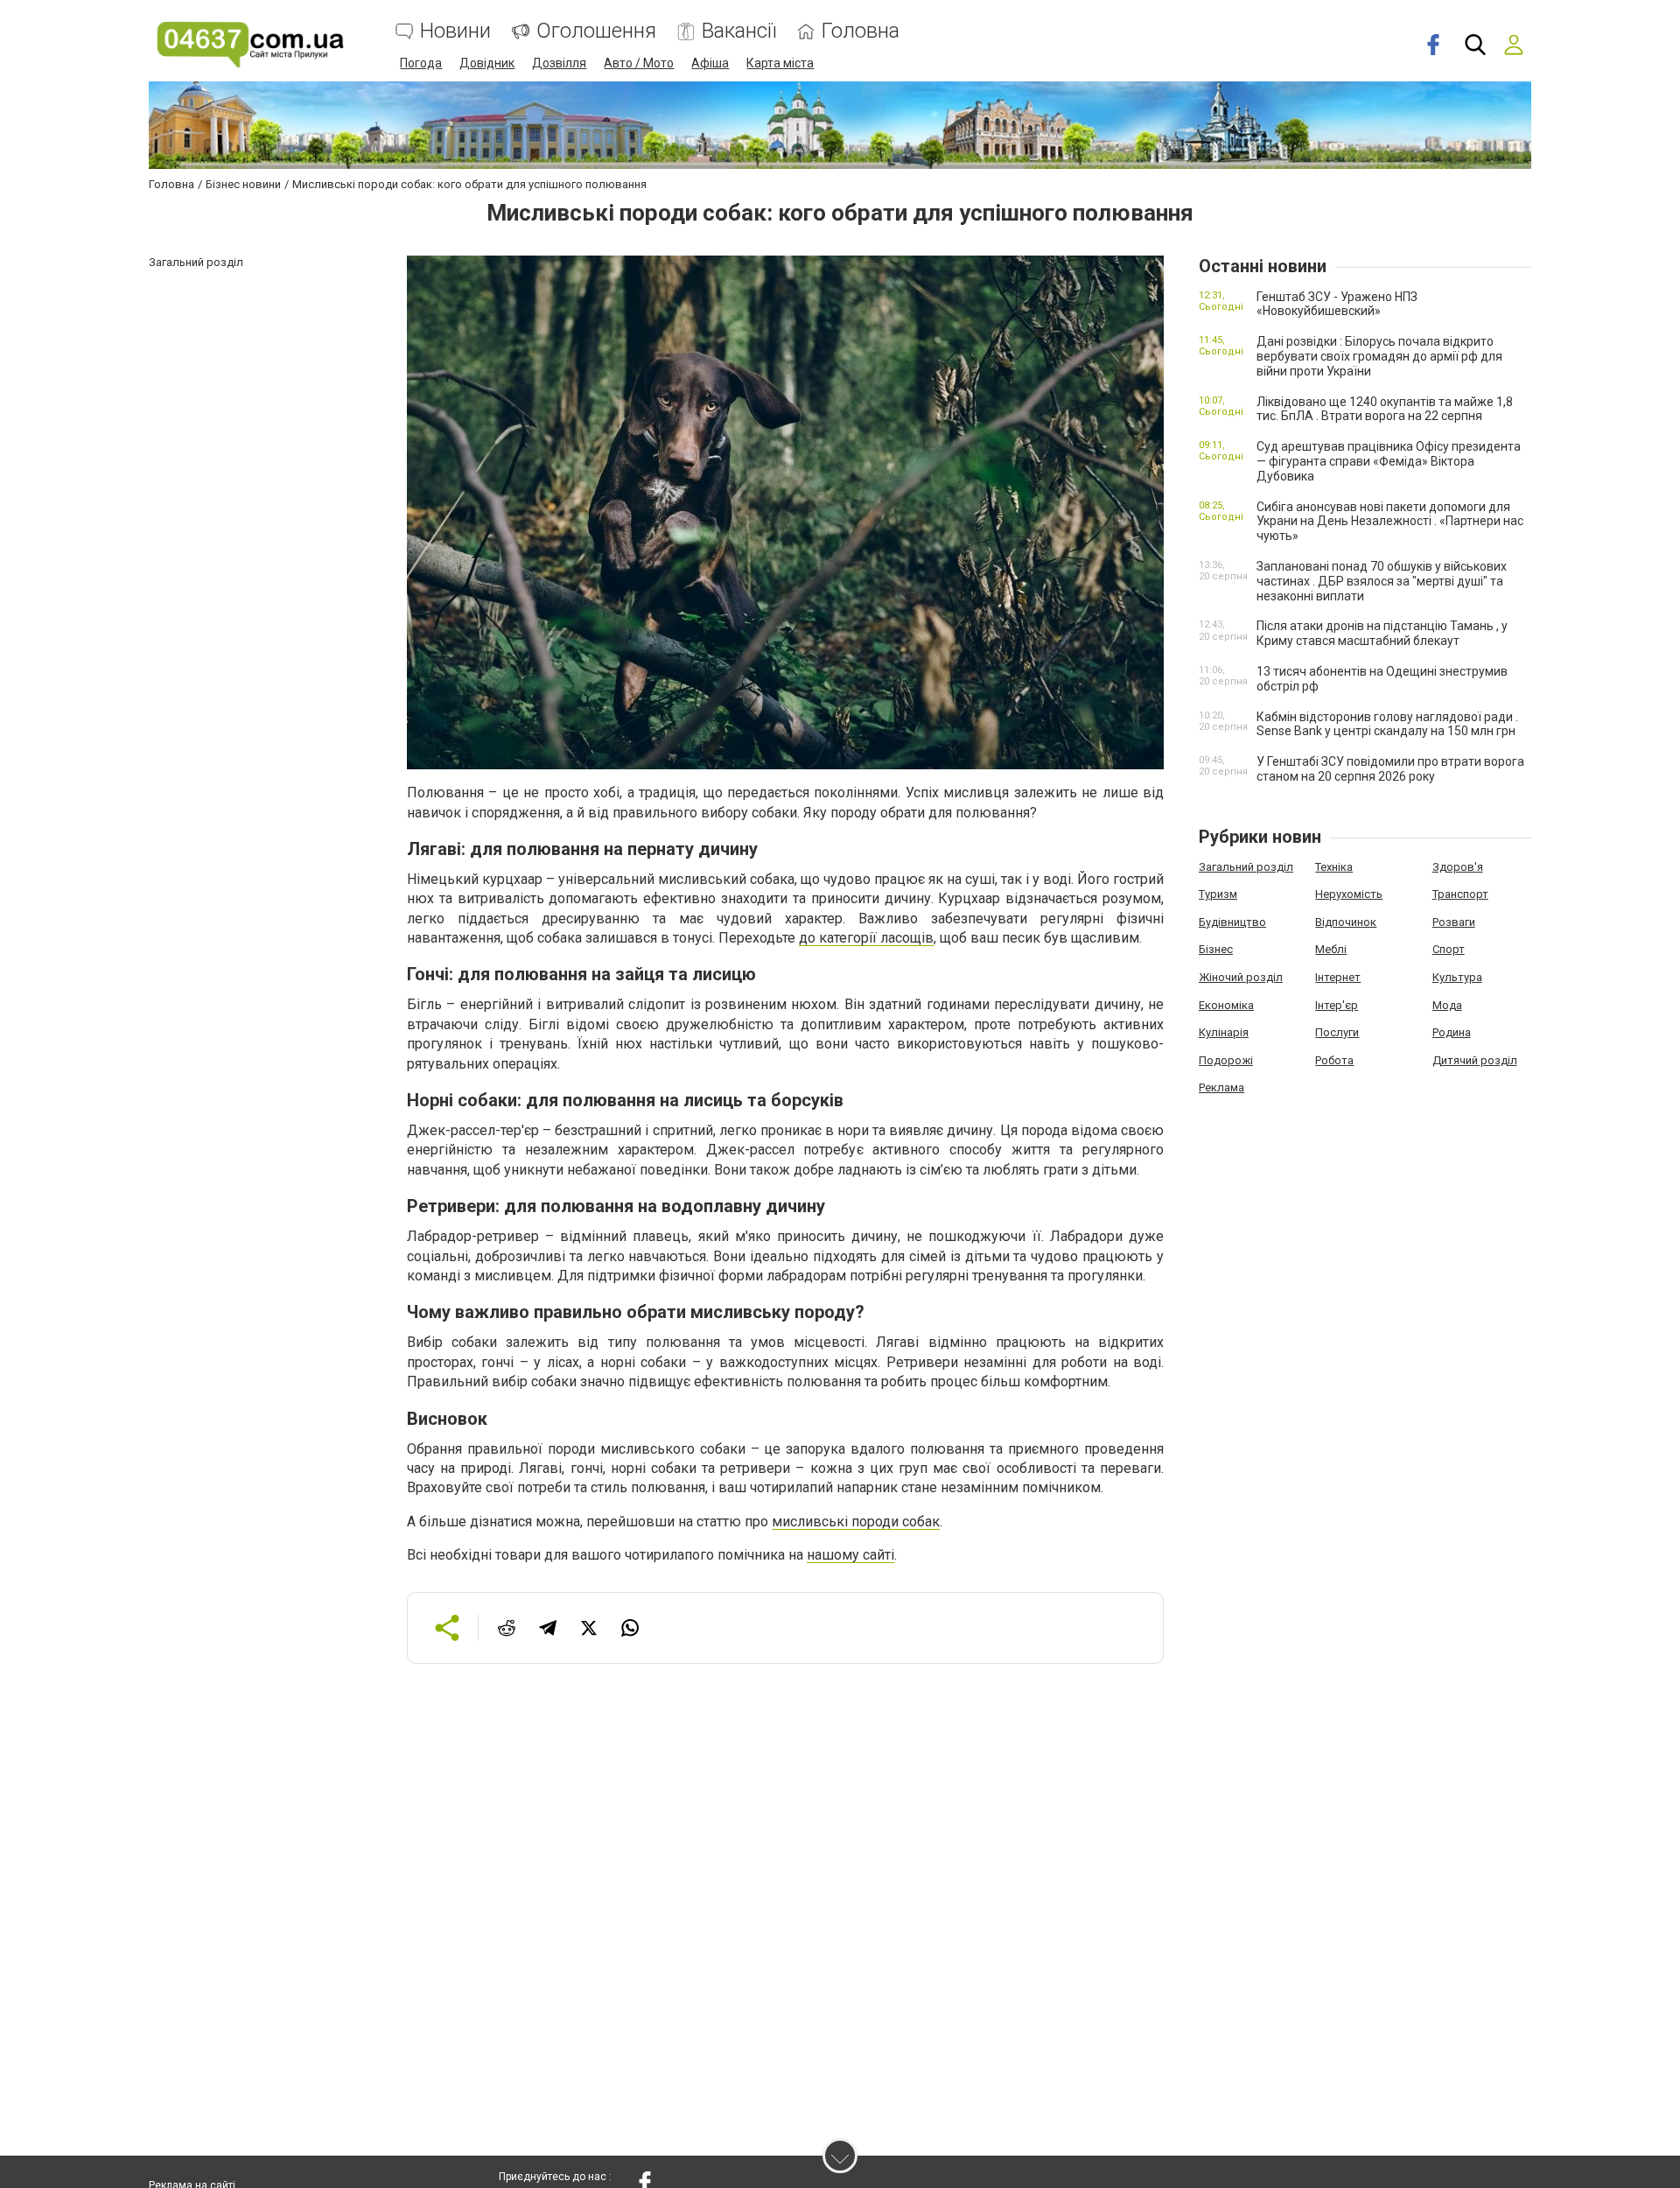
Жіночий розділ (1241, 977)
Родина (1452, 1032)
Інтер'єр (1337, 1005)
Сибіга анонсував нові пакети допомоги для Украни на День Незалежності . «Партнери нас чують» (1390, 522)
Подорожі (1226, 1060)
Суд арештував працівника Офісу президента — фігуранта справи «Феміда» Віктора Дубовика (1389, 461)
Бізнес (1216, 949)
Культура (1457, 977)
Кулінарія (1224, 1032)
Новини (455, 31)
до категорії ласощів (866, 938)
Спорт (1449, 949)
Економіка (1226, 1005)
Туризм (1218, 894)
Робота (1334, 1060)
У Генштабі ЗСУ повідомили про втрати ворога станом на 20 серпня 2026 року (1390, 769)
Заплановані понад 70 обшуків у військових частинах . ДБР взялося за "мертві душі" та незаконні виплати (1382, 581)
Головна (861, 31)
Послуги (1337, 1032)
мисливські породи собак (856, 1522)
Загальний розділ (1246, 867)
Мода (1447, 1005)
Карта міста (780, 63)
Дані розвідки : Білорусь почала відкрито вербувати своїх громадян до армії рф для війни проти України (1379, 356)
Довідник (487, 63)
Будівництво (1232, 922)
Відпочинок (1346, 922)
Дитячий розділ (1475, 1060)
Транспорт (1460, 894)
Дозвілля (559, 63)
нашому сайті (850, 1555)
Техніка (1334, 867)
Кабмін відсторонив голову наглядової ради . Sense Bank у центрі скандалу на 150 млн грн (1387, 724)
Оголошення (596, 31)
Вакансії (739, 31)
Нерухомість (1349, 894)
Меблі (1331, 949)
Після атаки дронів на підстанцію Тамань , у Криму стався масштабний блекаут (1382, 633)
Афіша (710, 63)
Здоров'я (1458, 867)
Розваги (1454, 922)
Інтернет (1338, 977)
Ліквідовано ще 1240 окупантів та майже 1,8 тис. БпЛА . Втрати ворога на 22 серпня (1385, 409)
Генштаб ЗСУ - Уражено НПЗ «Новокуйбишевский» (1337, 304)
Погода (421, 63)
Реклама (1221, 1087)
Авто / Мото (639, 63)
